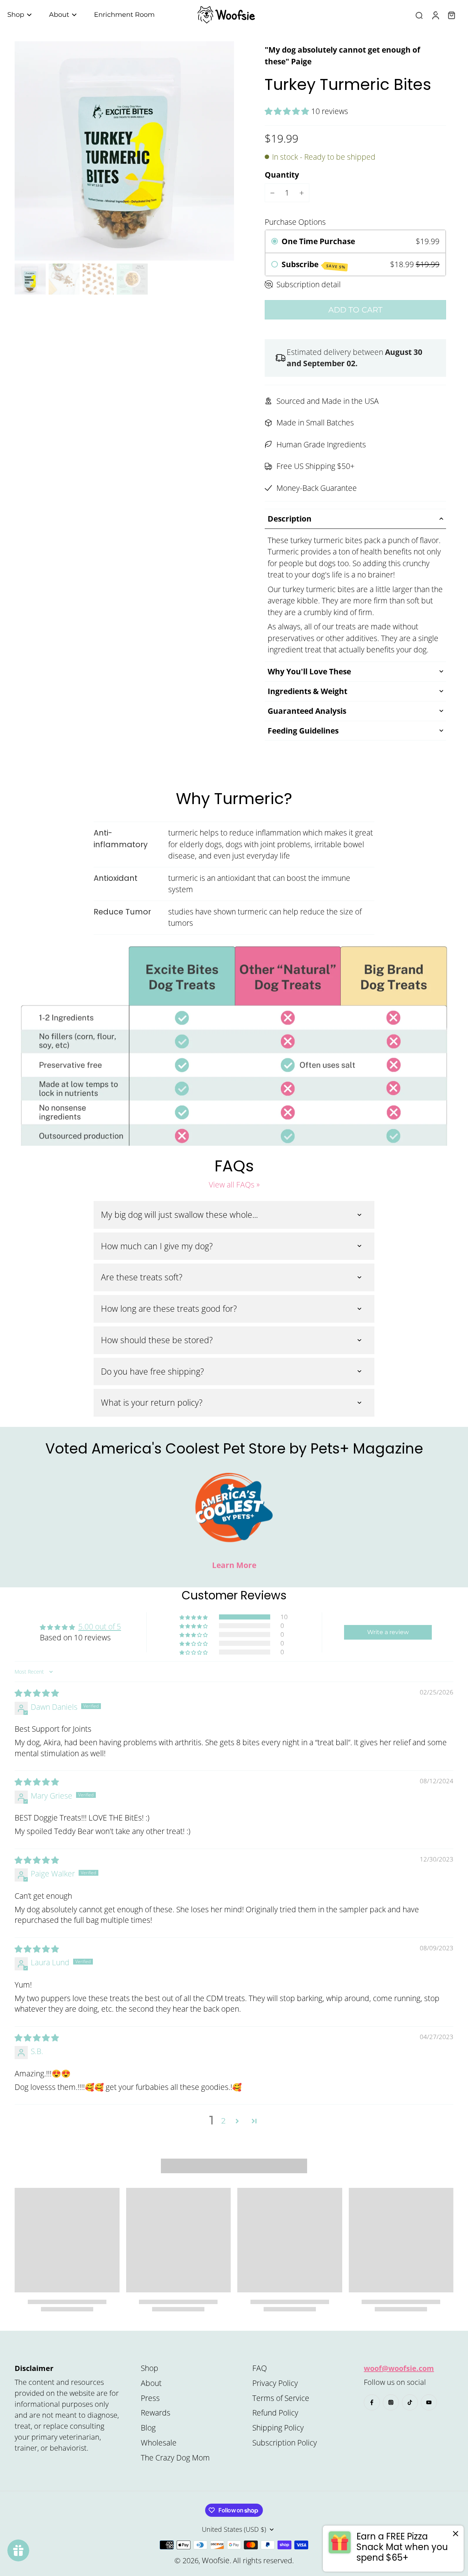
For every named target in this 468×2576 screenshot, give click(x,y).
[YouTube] (429, 2402)
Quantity (282, 175)
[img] (37, 1693)
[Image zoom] (124, 151)
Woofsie (216, 2560)
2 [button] (223, 2121)
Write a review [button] (388, 1632)
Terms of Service (281, 2398)
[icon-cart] (451, 15)
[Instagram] (391, 2402)
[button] (288, 111)
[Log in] (435, 15)
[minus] (272, 193)
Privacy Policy (275, 2383)
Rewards (156, 2413)
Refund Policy (275, 2413)
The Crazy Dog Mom (175, 2458)
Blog (148, 2428)
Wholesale (159, 2443)
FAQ (260, 2368)
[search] (419, 15)
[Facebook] (372, 2402)
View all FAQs (232, 1185)
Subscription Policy (285, 2443)
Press (150, 2398)
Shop (150, 2368)
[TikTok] (410, 2402)
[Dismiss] (456, 2534)
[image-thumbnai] (30, 279)
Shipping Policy (278, 2428)
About (151, 2383)
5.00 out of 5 (100, 1626)
